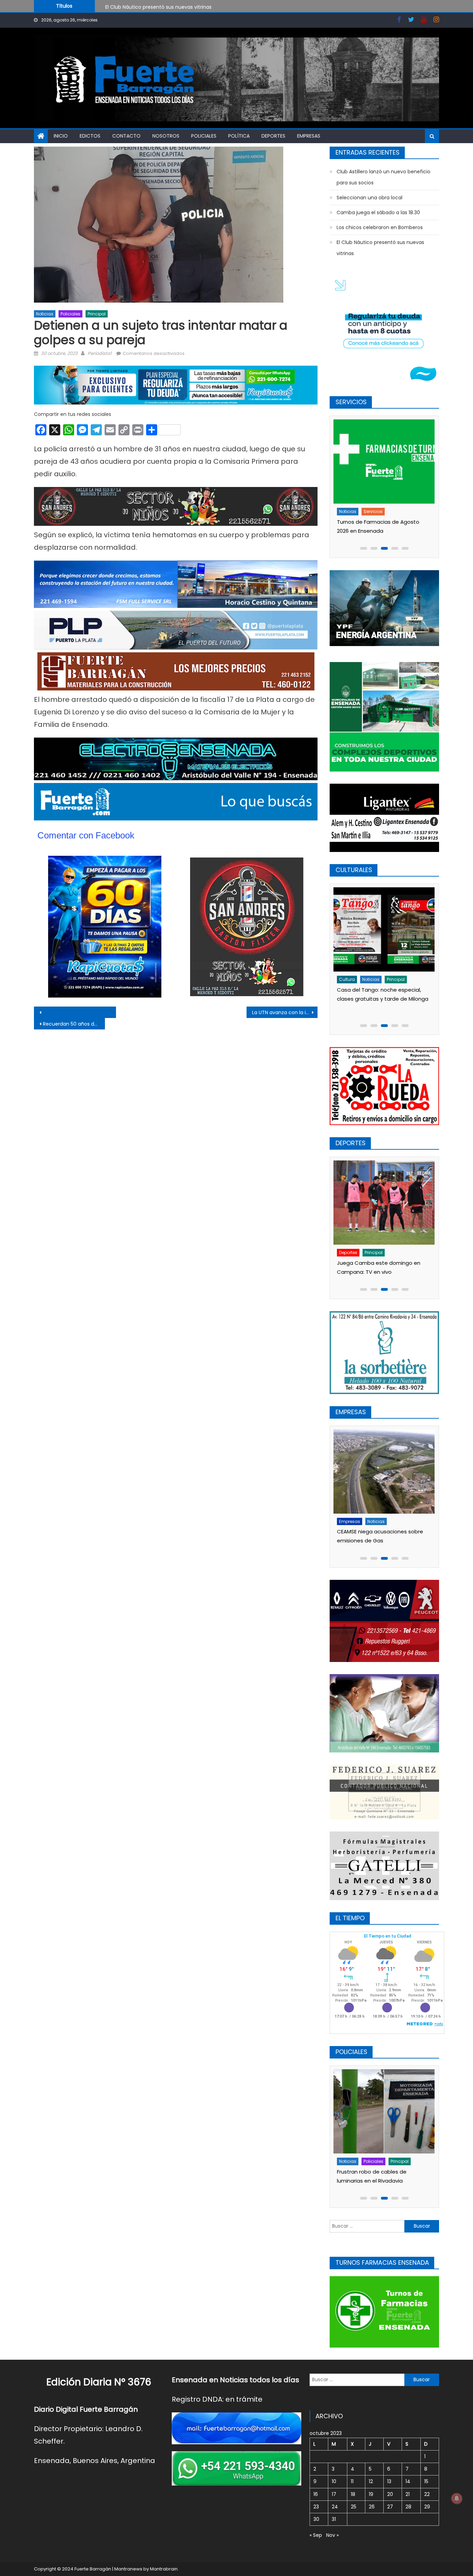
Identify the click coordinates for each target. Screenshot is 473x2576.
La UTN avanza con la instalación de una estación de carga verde (285, 1012)
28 (408, 2507)
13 (389, 2481)
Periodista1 (100, 353)
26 (372, 2507)
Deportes (273, 136)
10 (334, 2481)
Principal (97, 314)
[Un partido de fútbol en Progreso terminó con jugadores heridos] (383, 2111)
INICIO (61, 136)
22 (427, 2494)
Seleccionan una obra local (369, 198)
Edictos (90, 136)
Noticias (45, 314)
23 (316, 2507)
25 (354, 2507)
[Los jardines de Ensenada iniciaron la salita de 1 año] (383, 929)
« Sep (316, 2535)
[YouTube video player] (110, 1012)
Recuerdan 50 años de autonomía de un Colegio (74, 1024)
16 (316, 2494)
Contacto (126, 136)
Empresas (309, 136)
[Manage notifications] (457, 2498)
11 (352, 2481)
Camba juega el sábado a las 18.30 (378, 212)
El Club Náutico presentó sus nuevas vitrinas (380, 248)
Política (239, 136)
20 (390, 2494)
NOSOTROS (166, 136)
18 (353, 2494)
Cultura (346, 979)
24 (335, 2507)
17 (334, 2494)
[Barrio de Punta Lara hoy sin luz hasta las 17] (383, 462)
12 (371, 2481)
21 (408, 2494)
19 (371, 2494)
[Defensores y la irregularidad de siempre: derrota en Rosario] (383, 1202)
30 (316, 2519)
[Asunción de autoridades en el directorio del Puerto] (383, 1472)
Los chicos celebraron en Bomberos (380, 227)
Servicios (372, 511)
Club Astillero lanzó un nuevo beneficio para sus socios (171, 9)
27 (390, 2507)
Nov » (332, 2535)
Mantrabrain (164, 2569)
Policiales (204, 136)
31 (334, 2519)
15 (426, 2481)
